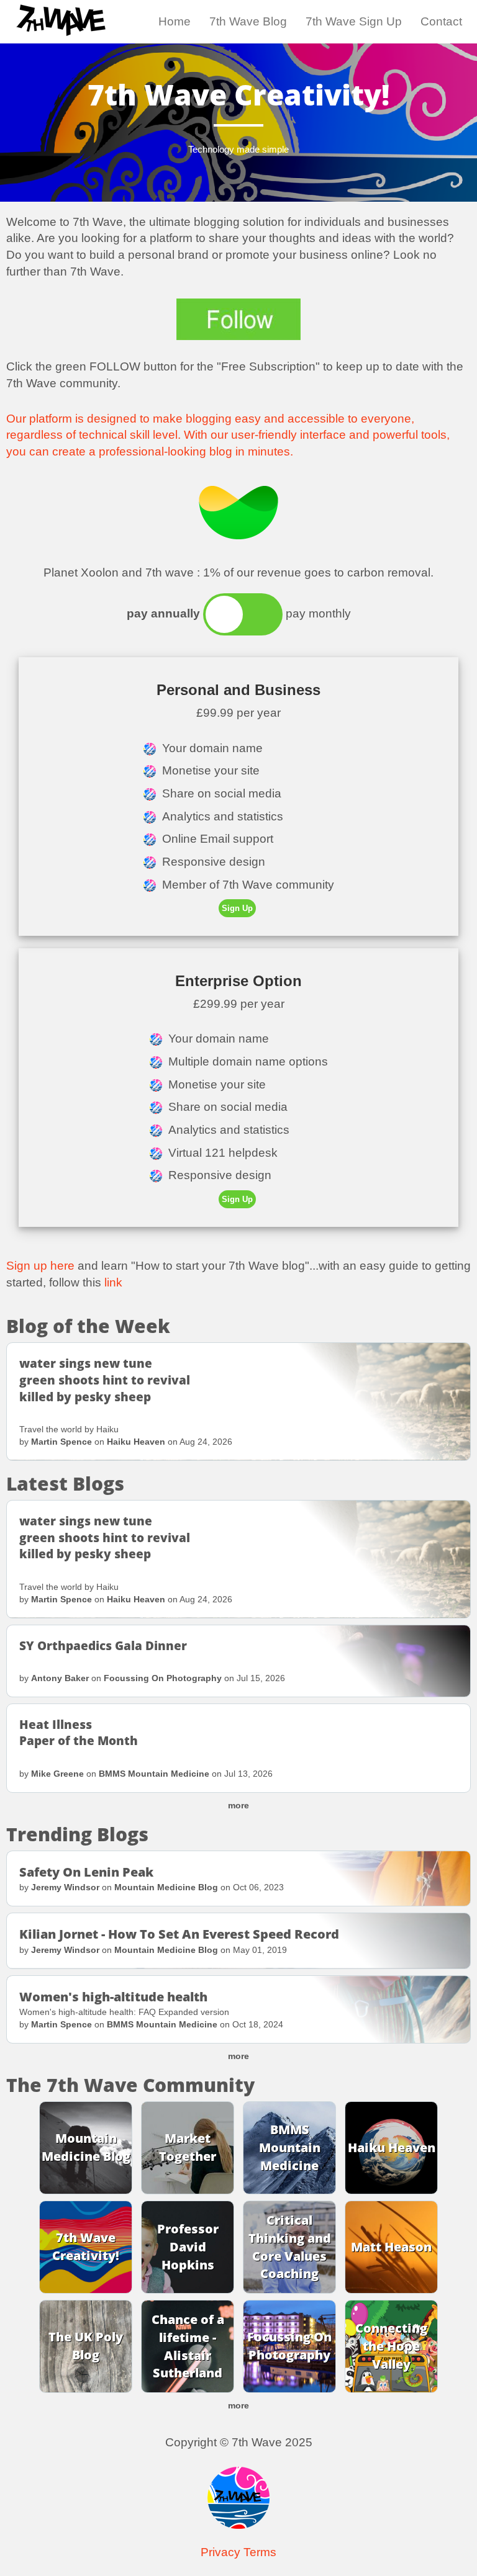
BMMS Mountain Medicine (154, 1774)
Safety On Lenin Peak (86, 1872)
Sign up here (40, 1266)
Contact (441, 21)
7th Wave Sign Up (354, 21)
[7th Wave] (61, 16)
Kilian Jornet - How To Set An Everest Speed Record (179, 1934)
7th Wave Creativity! (86, 2247)
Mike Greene (57, 1774)
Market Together (188, 2148)
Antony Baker (60, 1678)
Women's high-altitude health (113, 1997)
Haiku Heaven (136, 1442)
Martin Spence (61, 1442)
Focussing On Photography (163, 1678)
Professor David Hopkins (188, 2247)
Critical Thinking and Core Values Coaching (290, 2247)
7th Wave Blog (248, 21)
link (113, 1282)
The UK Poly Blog (86, 2346)
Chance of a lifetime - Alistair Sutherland (188, 2346)
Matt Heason (391, 2247)
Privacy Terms (238, 2552)
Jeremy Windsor (65, 1887)
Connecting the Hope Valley (391, 2346)
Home (175, 21)
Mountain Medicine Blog (166, 1887)
